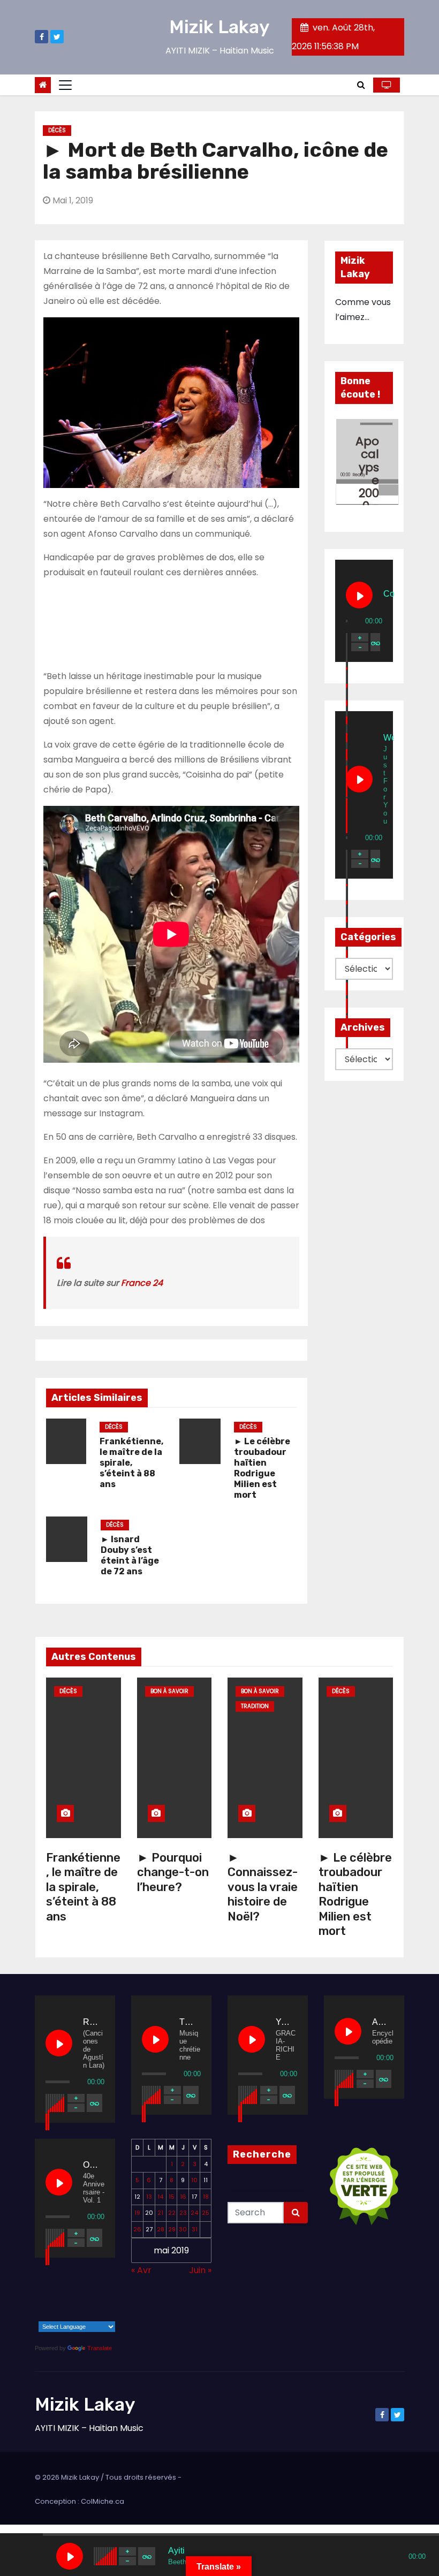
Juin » (200, 2270)
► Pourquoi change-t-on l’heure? (173, 1872)
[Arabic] (48, 2299)
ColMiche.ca (103, 2501)
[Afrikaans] (34, 2299)
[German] (104, 2299)
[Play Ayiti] (70, 2556)
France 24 (142, 1283)
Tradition (255, 1706)
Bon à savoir (169, 1691)
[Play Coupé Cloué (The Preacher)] (359, 595)
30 (183, 2229)
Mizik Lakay (219, 27)
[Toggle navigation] (65, 85)
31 (195, 2229)
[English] (76, 2299)
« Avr (141, 2270)
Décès (57, 130)
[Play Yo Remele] (252, 2039)
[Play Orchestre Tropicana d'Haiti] (59, 2182)
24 (194, 2213)
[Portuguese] (62, 2315)
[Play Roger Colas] (59, 2043)
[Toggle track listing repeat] (375, 642)
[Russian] (76, 2315)
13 (149, 2197)
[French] (90, 2299)
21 (160, 2213)
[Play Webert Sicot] (359, 779)
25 (206, 2213)
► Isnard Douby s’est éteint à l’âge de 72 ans (130, 1555)
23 (183, 2213)
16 (183, 2197)
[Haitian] (34, 2315)
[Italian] (48, 2315)
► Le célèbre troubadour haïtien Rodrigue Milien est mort (262, 1468)
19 (137, 2213)
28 (161, 2229)
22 (172, 2213)
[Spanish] (90, 2315)
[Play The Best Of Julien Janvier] (155, 2039)
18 (206, 2197)
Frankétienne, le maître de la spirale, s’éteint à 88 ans (131, 1463)
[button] (361, 85)
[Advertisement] (171, 622)
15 (172, 2197)
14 (160, 2197)
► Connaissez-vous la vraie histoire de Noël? (263, 1887)
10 (194, 2180)
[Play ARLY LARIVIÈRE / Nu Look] (348, 2031)
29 (172, 2229)
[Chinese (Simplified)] (62, 2299)
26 (137, 2229)
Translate (100, 2348)
